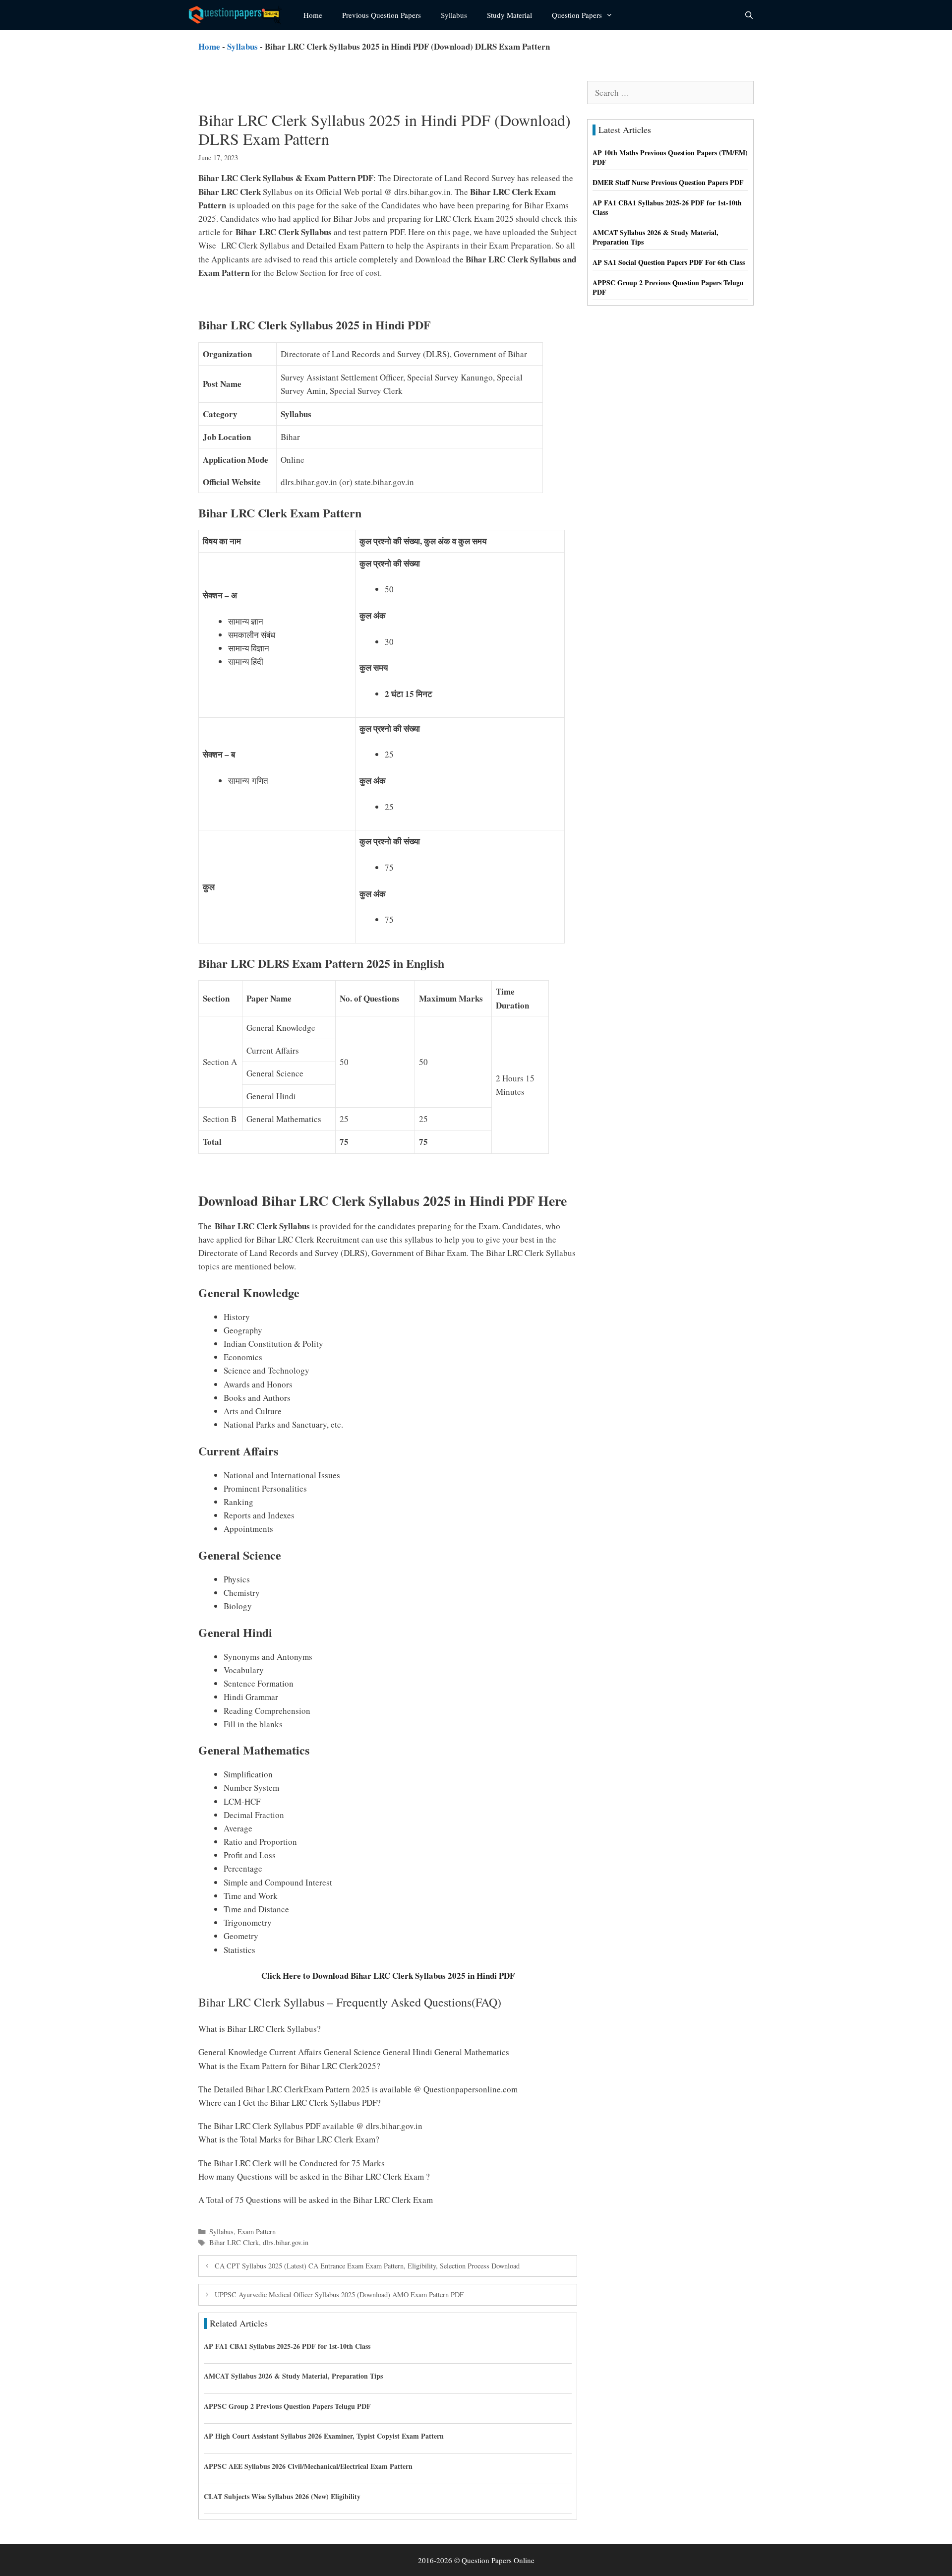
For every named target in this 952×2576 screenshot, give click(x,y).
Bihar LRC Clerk (234, 2242)
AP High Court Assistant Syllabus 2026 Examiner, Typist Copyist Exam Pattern (324, 2436)
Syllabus (454, 15)
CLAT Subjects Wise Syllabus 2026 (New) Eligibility (282, 2496)
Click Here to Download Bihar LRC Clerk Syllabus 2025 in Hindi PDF (388, 1976)
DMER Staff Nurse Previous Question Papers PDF (668, 182)
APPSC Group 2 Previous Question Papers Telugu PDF (287, 2406)
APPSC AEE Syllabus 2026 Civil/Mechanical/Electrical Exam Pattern (308, 2466)
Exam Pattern (257, 2231)
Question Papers (577, 15)
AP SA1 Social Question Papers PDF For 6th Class (669, 262)
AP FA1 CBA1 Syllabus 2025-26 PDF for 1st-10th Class (287, 2346)
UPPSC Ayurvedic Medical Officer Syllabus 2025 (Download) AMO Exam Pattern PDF (339, 2294)
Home (313, 15)
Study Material (509, 15)
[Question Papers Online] (238, 15)
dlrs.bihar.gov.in (286, 2242)
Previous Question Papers (382, 15)
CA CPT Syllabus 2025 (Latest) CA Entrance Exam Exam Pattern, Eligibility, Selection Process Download (367, 2266)
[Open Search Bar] (749, 15)
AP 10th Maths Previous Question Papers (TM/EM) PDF (670, 157)
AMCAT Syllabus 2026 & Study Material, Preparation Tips (293, 2376)
